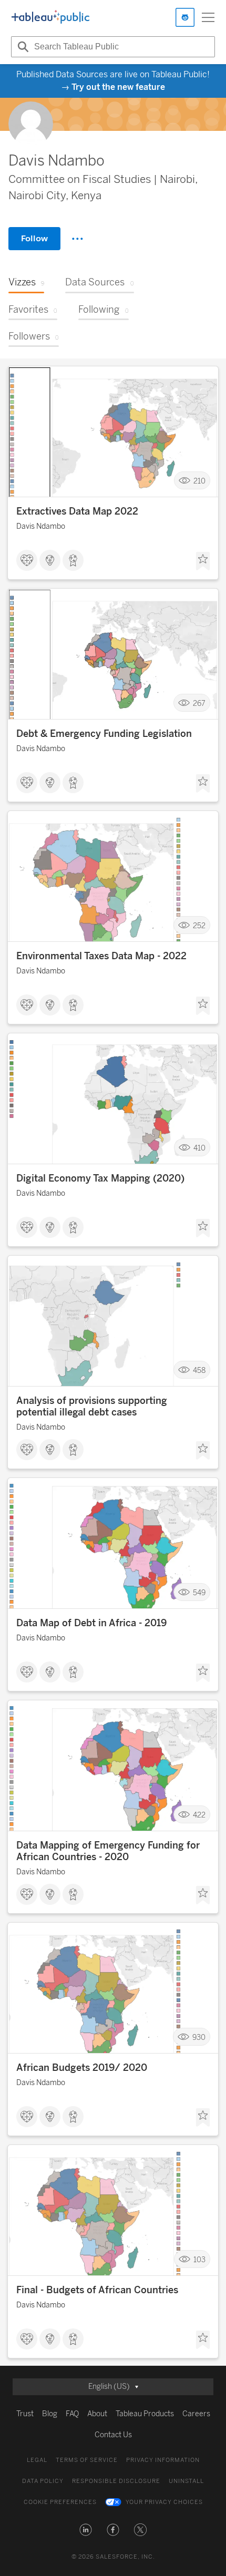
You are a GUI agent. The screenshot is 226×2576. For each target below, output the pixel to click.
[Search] (22, 47)
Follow (34, 238)
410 (199, 1148)
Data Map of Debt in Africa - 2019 (91, 1623)
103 (199, 2259)
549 (199, 1592)
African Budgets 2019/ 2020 (82, 2068)
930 (199, 2037)
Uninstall (186, 2481)
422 (199, 1815)
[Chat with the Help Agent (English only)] (185, 17)
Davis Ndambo (41, 526)
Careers (196, 2414)
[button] (86, 2530)
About (97, 2414)
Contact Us (113, 2435)
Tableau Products (145, 2414)
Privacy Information (163, 2460)
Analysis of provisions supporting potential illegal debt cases (92, 1407)
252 (199, 925)
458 (199, 1370)
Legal (37, 2460)
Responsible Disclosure (116, 2481)
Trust (25, 2414)
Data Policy (43, 2481)
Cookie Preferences (60, 2502)
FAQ (72, 2414)
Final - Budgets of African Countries (97, 2290)
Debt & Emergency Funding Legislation (104, 734)
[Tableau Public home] (50, 17)
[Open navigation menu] (208, 17)
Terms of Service (87, 2460)
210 (199, 481)
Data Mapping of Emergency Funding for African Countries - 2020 (108, 1851)
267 (199, 703)
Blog (50, 2414)
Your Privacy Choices (164, 2502)
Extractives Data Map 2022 (77, 511)
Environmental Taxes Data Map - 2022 (101, 956)
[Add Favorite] (203, 561)
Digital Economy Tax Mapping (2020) (100, 1178)
